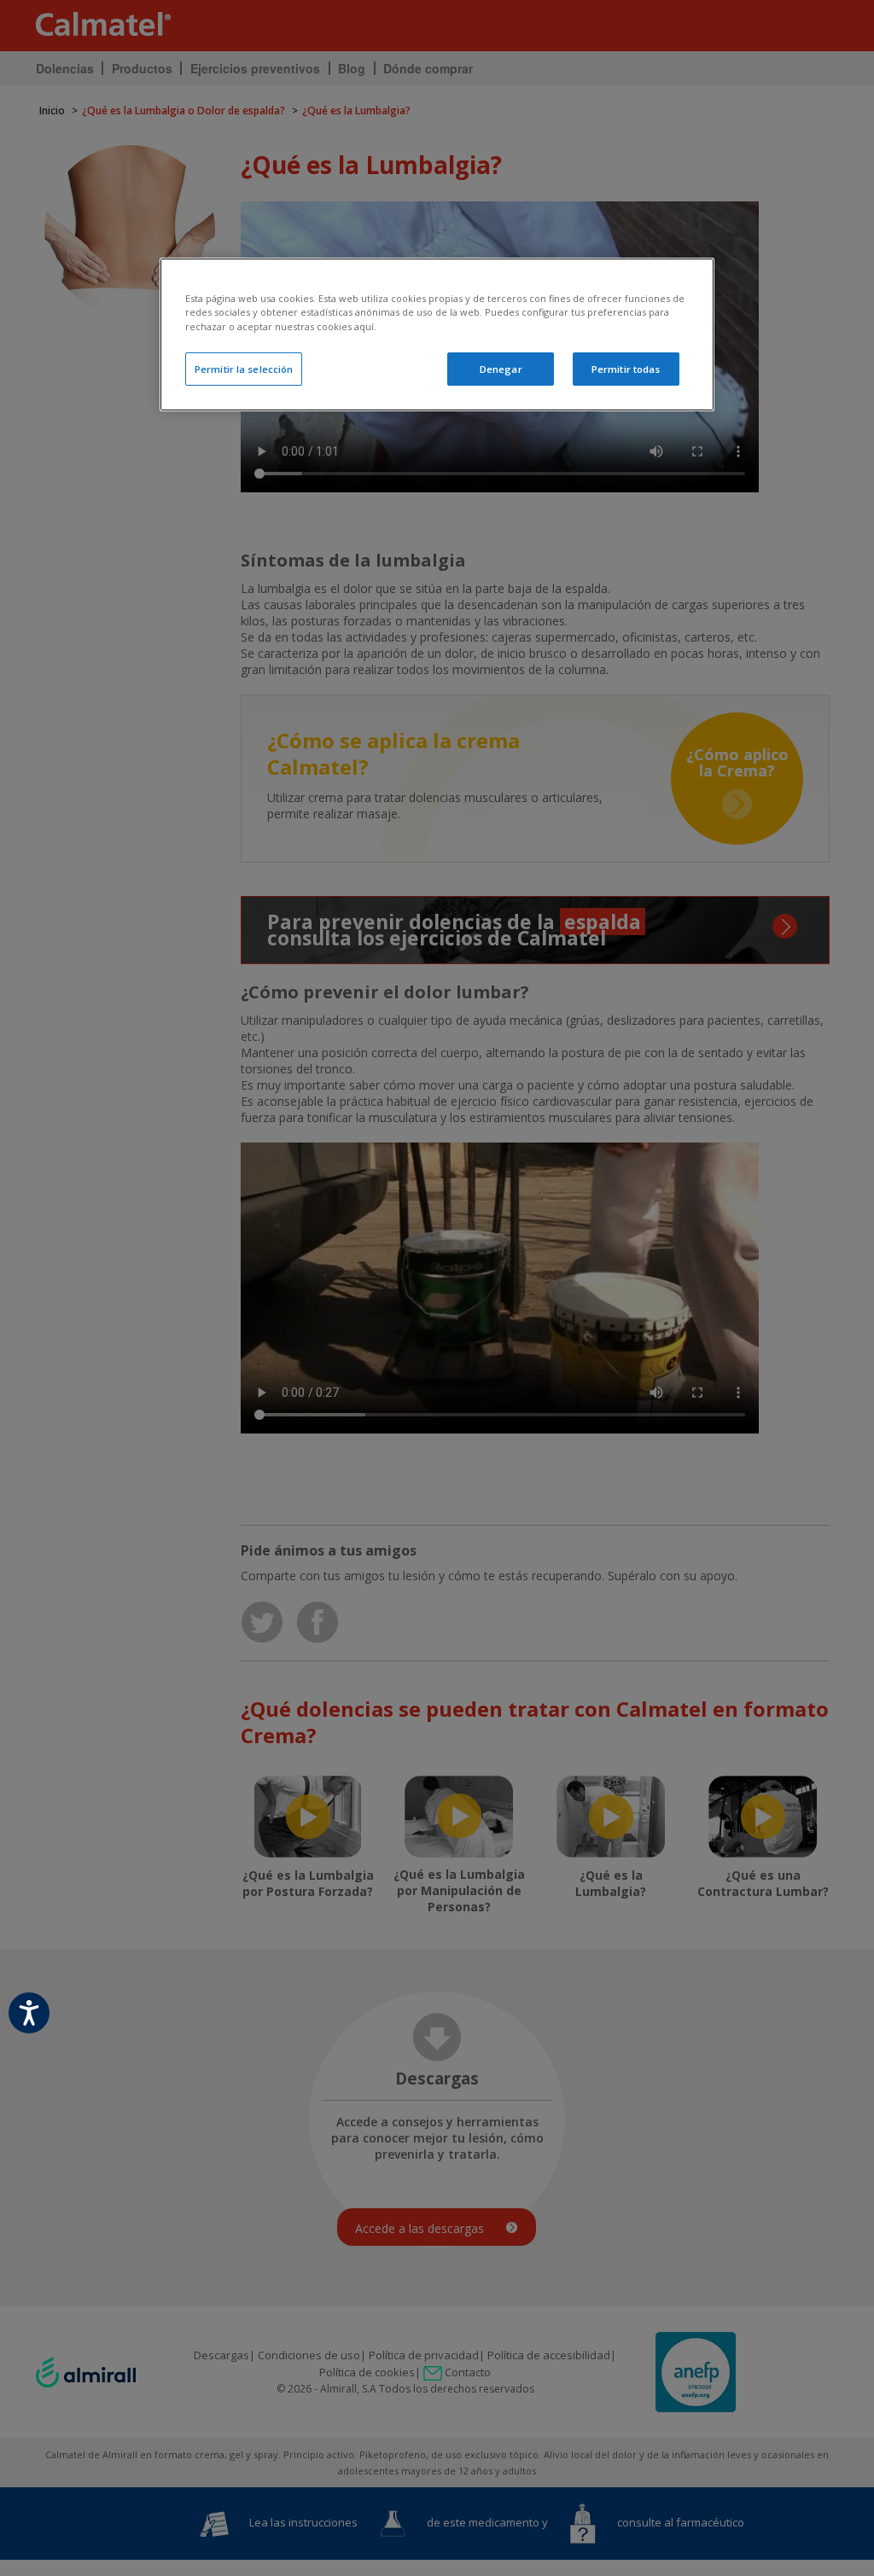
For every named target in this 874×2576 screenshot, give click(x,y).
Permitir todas (626, 369)
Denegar (501, 369)
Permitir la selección (244, 369)
